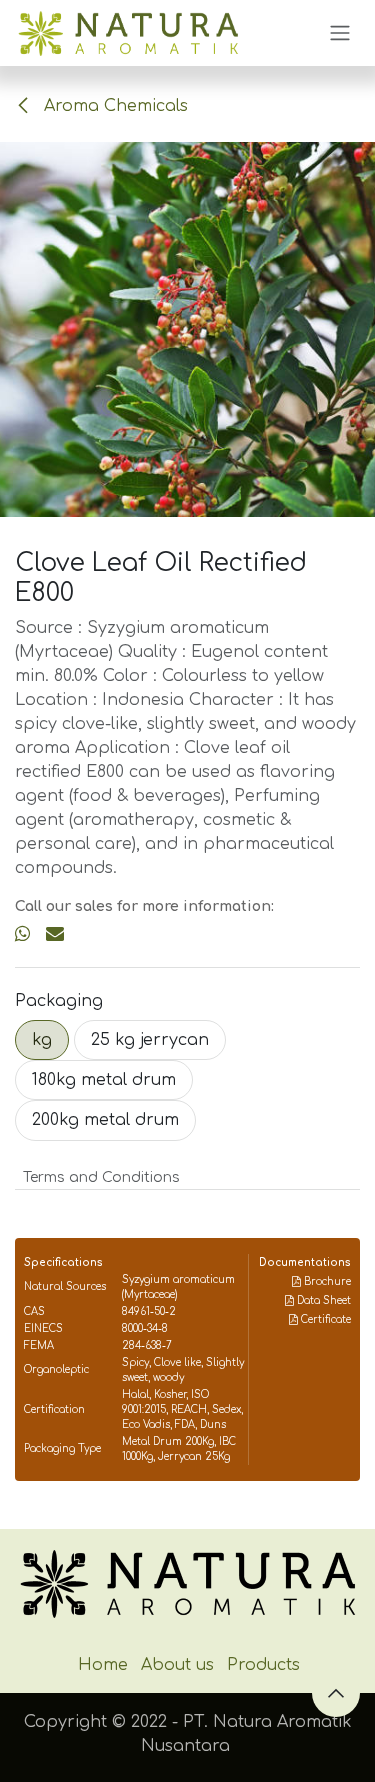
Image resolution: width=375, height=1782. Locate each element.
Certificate (324, 1319)
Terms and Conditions (101, 1177)
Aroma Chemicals (113, 106)
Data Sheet (322, 1300)
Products (263, 1665)
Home (103, 1665)
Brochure (326, 1281)
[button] (336, 1693)
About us (177, 1665)
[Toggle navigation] (340, 33)
